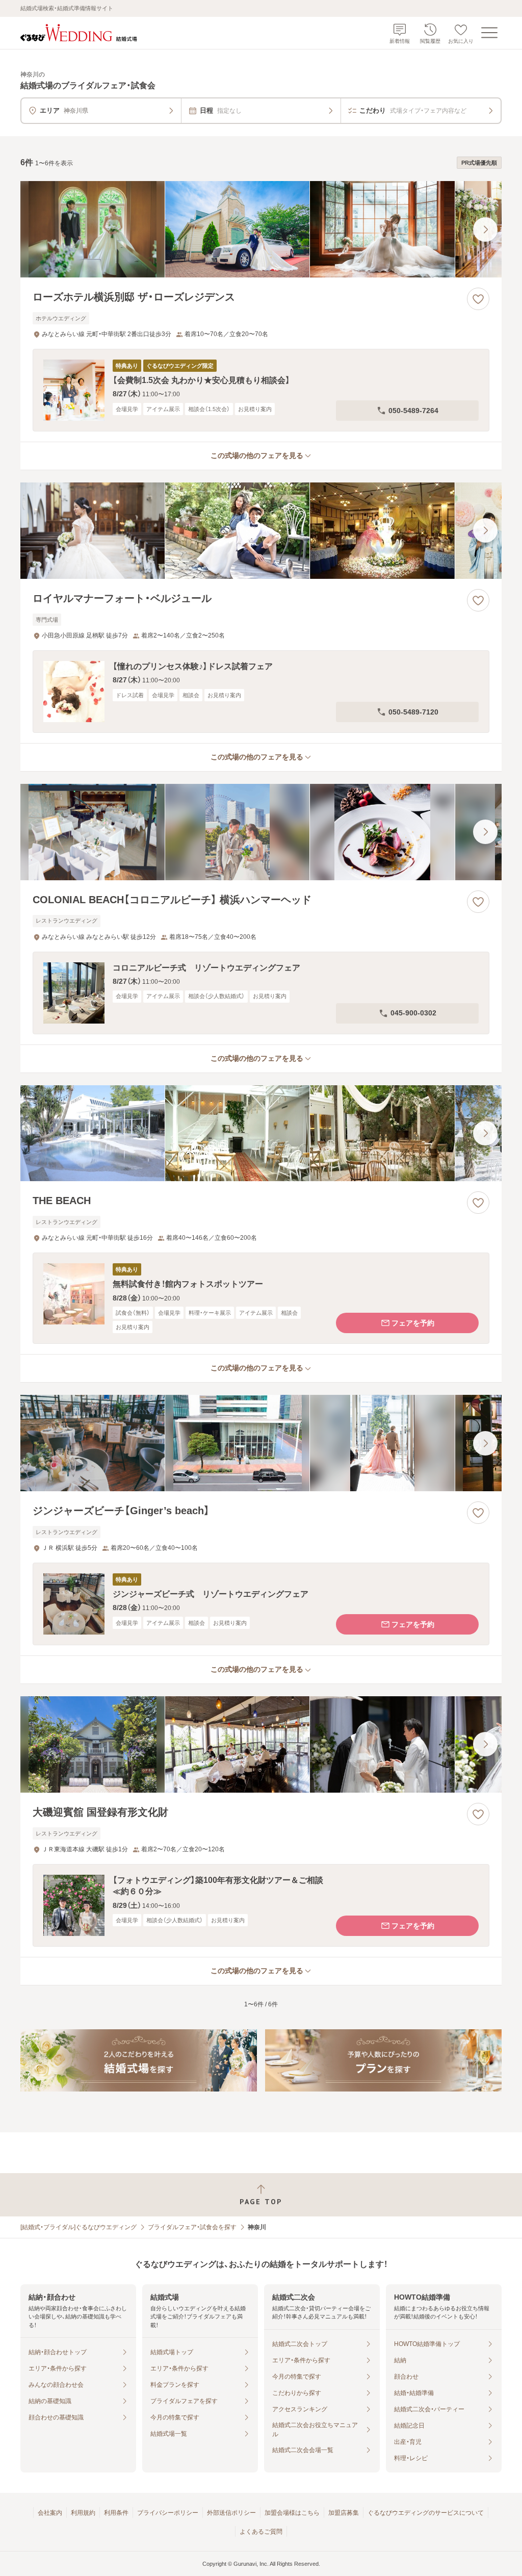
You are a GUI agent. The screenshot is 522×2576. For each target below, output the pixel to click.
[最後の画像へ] (485, 229)
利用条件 (116, 2513)
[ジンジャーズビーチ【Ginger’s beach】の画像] (261, 1443)
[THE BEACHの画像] (261, 1133)
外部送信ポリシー (231, 2513)
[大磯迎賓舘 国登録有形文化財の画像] (261, 1744)
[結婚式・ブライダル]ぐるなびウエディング (79, 2227)
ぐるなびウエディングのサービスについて (426, 2513)
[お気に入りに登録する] (478, 299)
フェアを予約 (413, 1323)
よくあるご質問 (261, 2532)
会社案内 (50, 2513)
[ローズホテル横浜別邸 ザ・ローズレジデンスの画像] (261, 229)
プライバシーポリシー (168, 2513)
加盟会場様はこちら (292, 2513)
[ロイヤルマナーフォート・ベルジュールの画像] (261, 531)
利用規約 (83, 2513)
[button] (261, 390)
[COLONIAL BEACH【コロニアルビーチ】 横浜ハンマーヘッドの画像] (261, 832)
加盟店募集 (344, 2513)
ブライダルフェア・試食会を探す (192, 2227)
